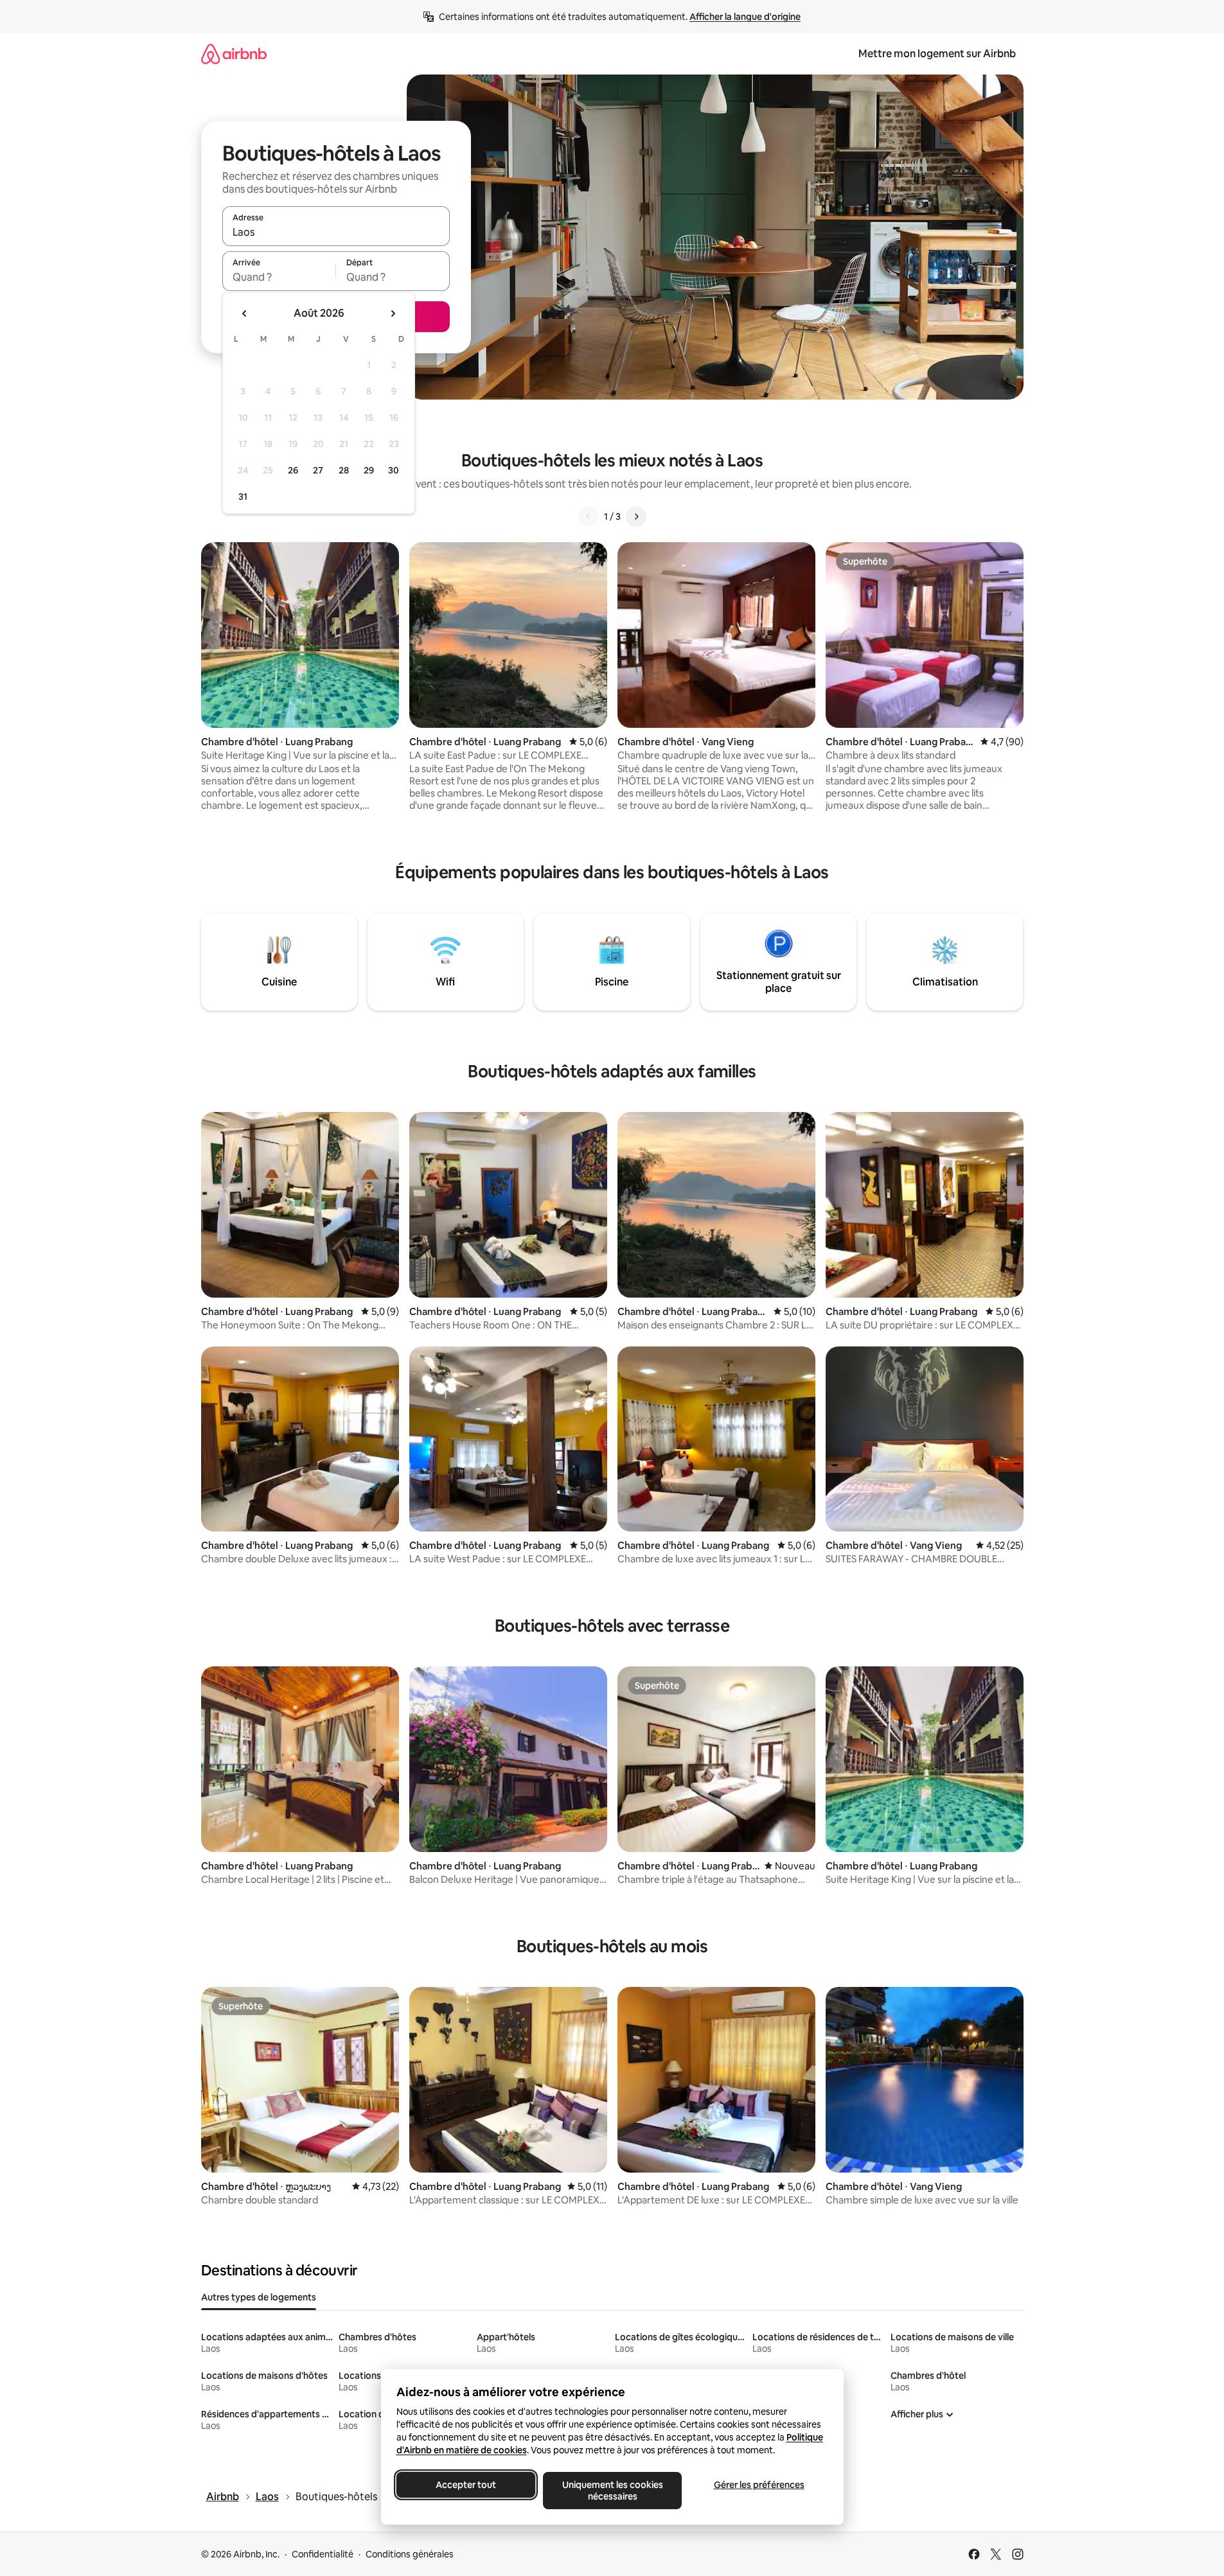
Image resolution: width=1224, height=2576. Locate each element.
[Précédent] (589, 516)
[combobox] (336, 232)
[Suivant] (636, 516)
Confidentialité (323, 2554)
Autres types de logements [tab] (259, 2297)
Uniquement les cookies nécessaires (612, 2491)
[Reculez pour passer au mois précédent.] (245, 313)
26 (293, 470)
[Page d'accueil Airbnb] (234, 54)
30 (394, 470)
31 (243, 497)
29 (369, 470)
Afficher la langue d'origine (745, 17)
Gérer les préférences (758, 2485)
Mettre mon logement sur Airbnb (937, 54)
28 (344, 470)
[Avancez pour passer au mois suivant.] (393, 313)
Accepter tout (466, 2485)
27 (318, 470)
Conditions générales (410, 2554)
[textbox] (279, 277)
